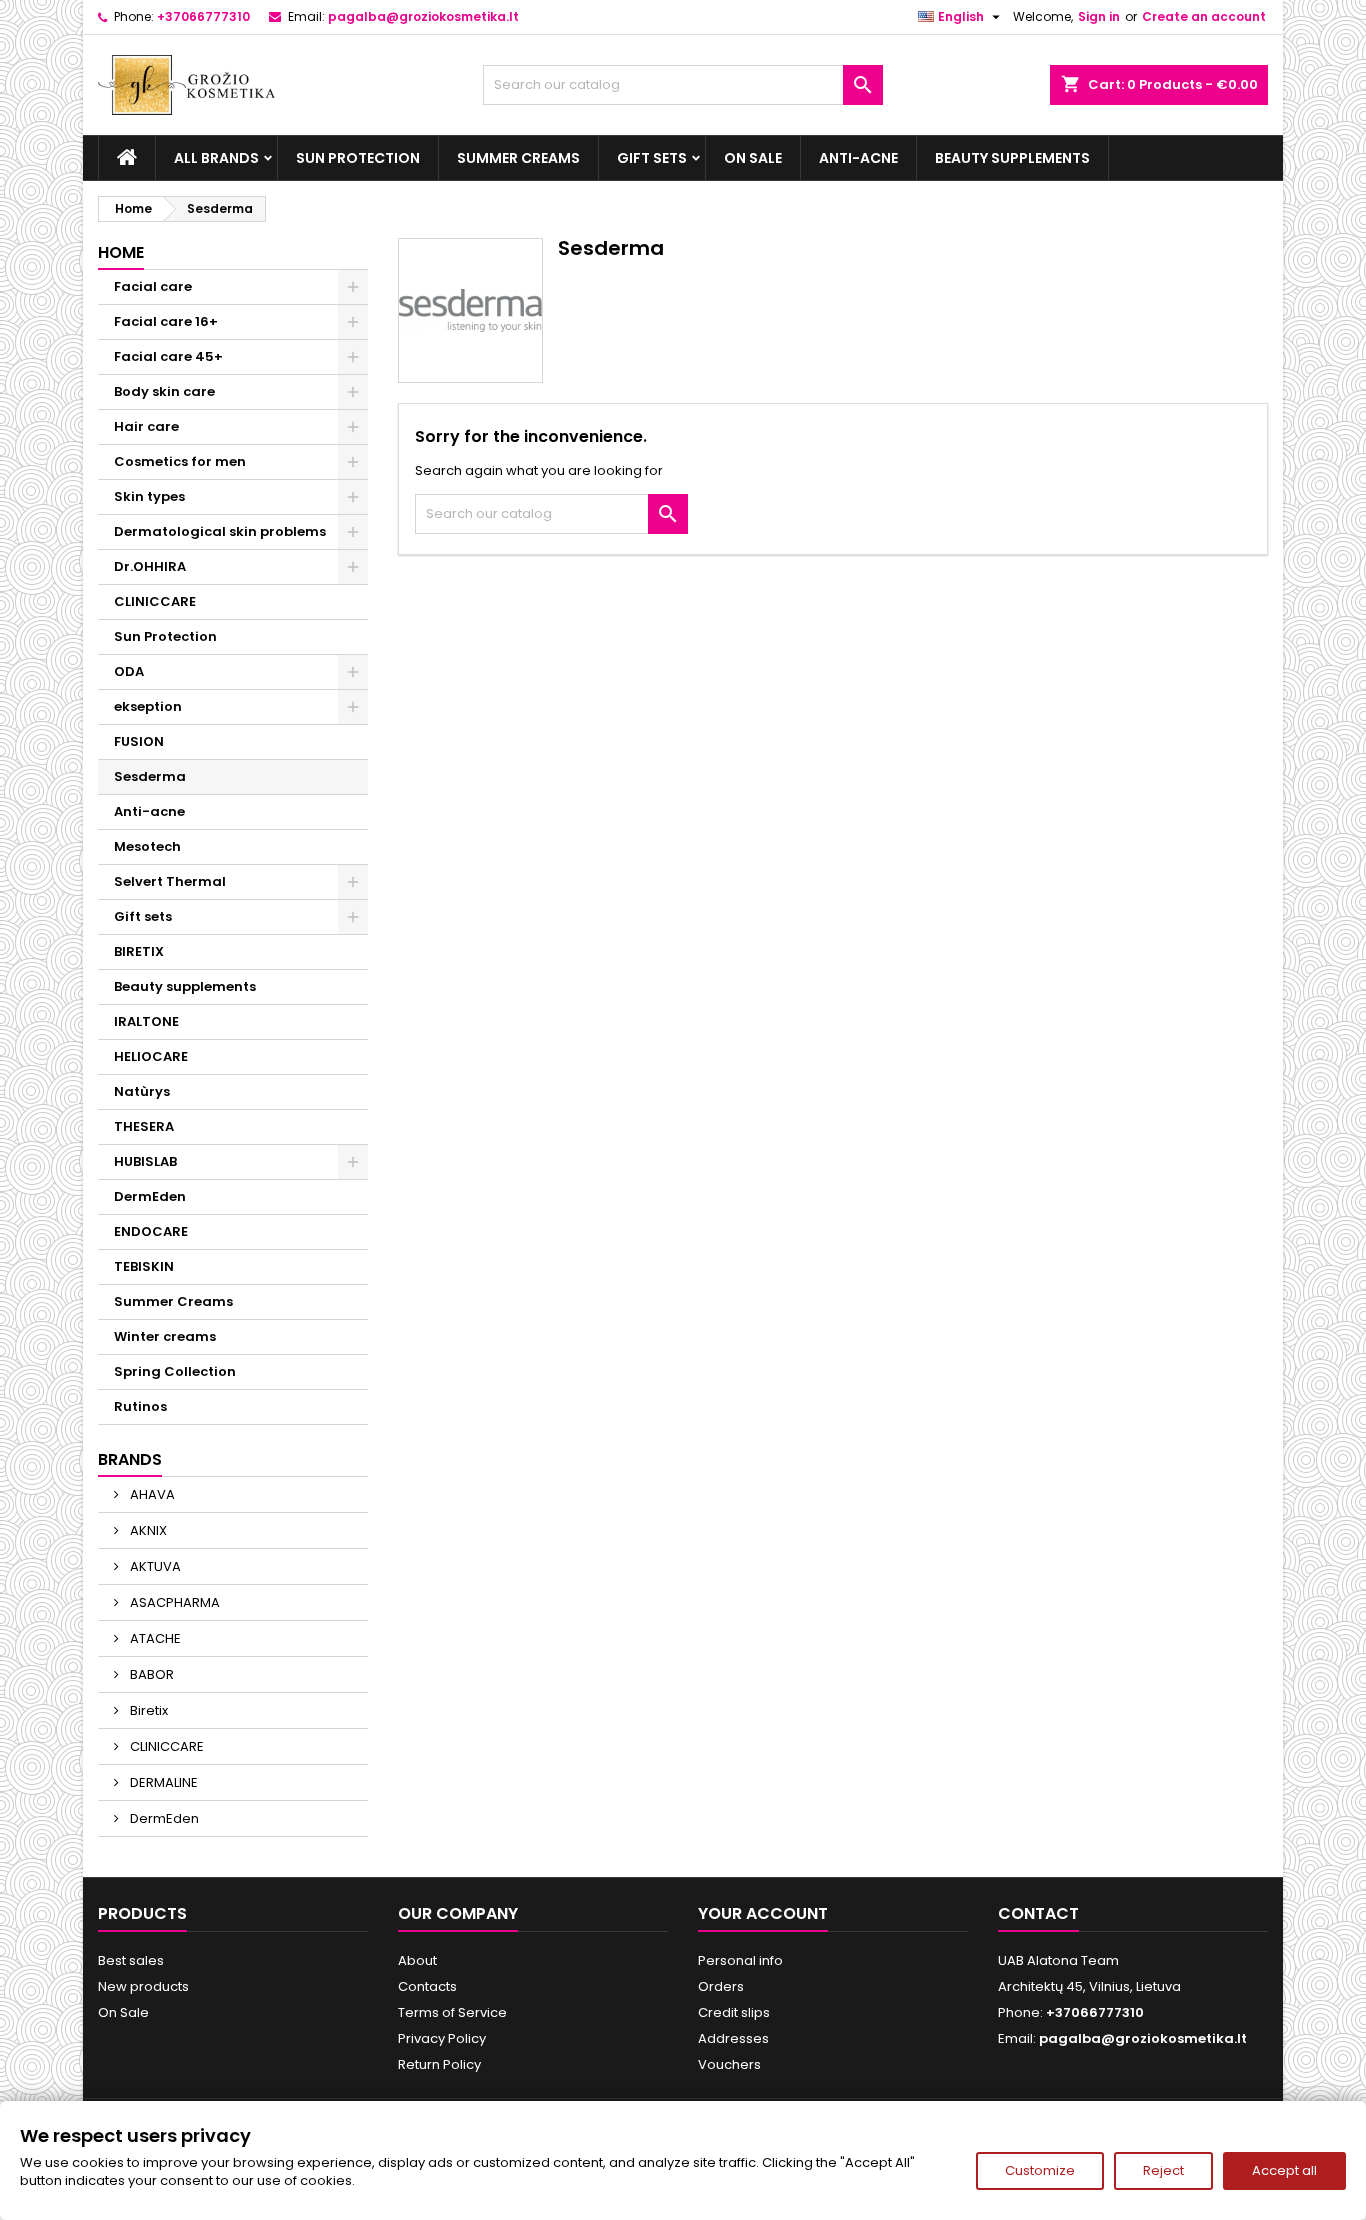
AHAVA (151, 1494)
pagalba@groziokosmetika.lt (423, 16)
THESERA (144, 1126)
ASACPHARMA (173, 1602)
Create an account (1204, 16)
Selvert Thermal (170, 881)
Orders (721, 1986)
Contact (1038, 1913)
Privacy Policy (442, 2038)
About (417, 1960)
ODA (129, 671)
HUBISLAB (145, 1161)
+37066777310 (203, 16)
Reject (1163, 2170)
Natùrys (142, 1091)
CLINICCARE (155, 601)
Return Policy (439, 2064)
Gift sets (652, 158)
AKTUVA (154, 1566)
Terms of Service (452, 2012)
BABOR (150, 1674)
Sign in (1099, 16)
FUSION (139, 741)
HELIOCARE (151, 1056)
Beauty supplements (1012, 158)
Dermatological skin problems (220, 531)
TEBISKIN (144, 1266)
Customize (1040, 2170)
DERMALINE (162, 1782)
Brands (130, 1459)
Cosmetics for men (180, 461)
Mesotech (147, 846)
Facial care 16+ (166, 321)
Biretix (147, 1710)
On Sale (753, 158)
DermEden (150, 1196)
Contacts (427, 1986)
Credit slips (734, 2012)
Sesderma (150, 776)
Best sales (131, 1960)
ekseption (148, 706)
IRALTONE (146, 1021)
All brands (216, 158)
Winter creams (165, 1336)
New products (143, 1986)
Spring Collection (175, 1371)
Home (121, 252)
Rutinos (140, 1406)
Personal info (740, 1960)
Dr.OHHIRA (150, 566)
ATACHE (154, 1638)
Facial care (153, 286)
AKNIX (147, 1530)
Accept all (1284, 2170)
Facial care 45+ (168, 356)
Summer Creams (518, 158)
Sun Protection (358, 158)
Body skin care (164, 391)
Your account (763, 1913)
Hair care (146, 426)
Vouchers (729, 2064)
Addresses (733, 2038)
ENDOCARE (151, 1231)
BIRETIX (139, 951)
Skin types (149, 496)
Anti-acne (858, 158)
